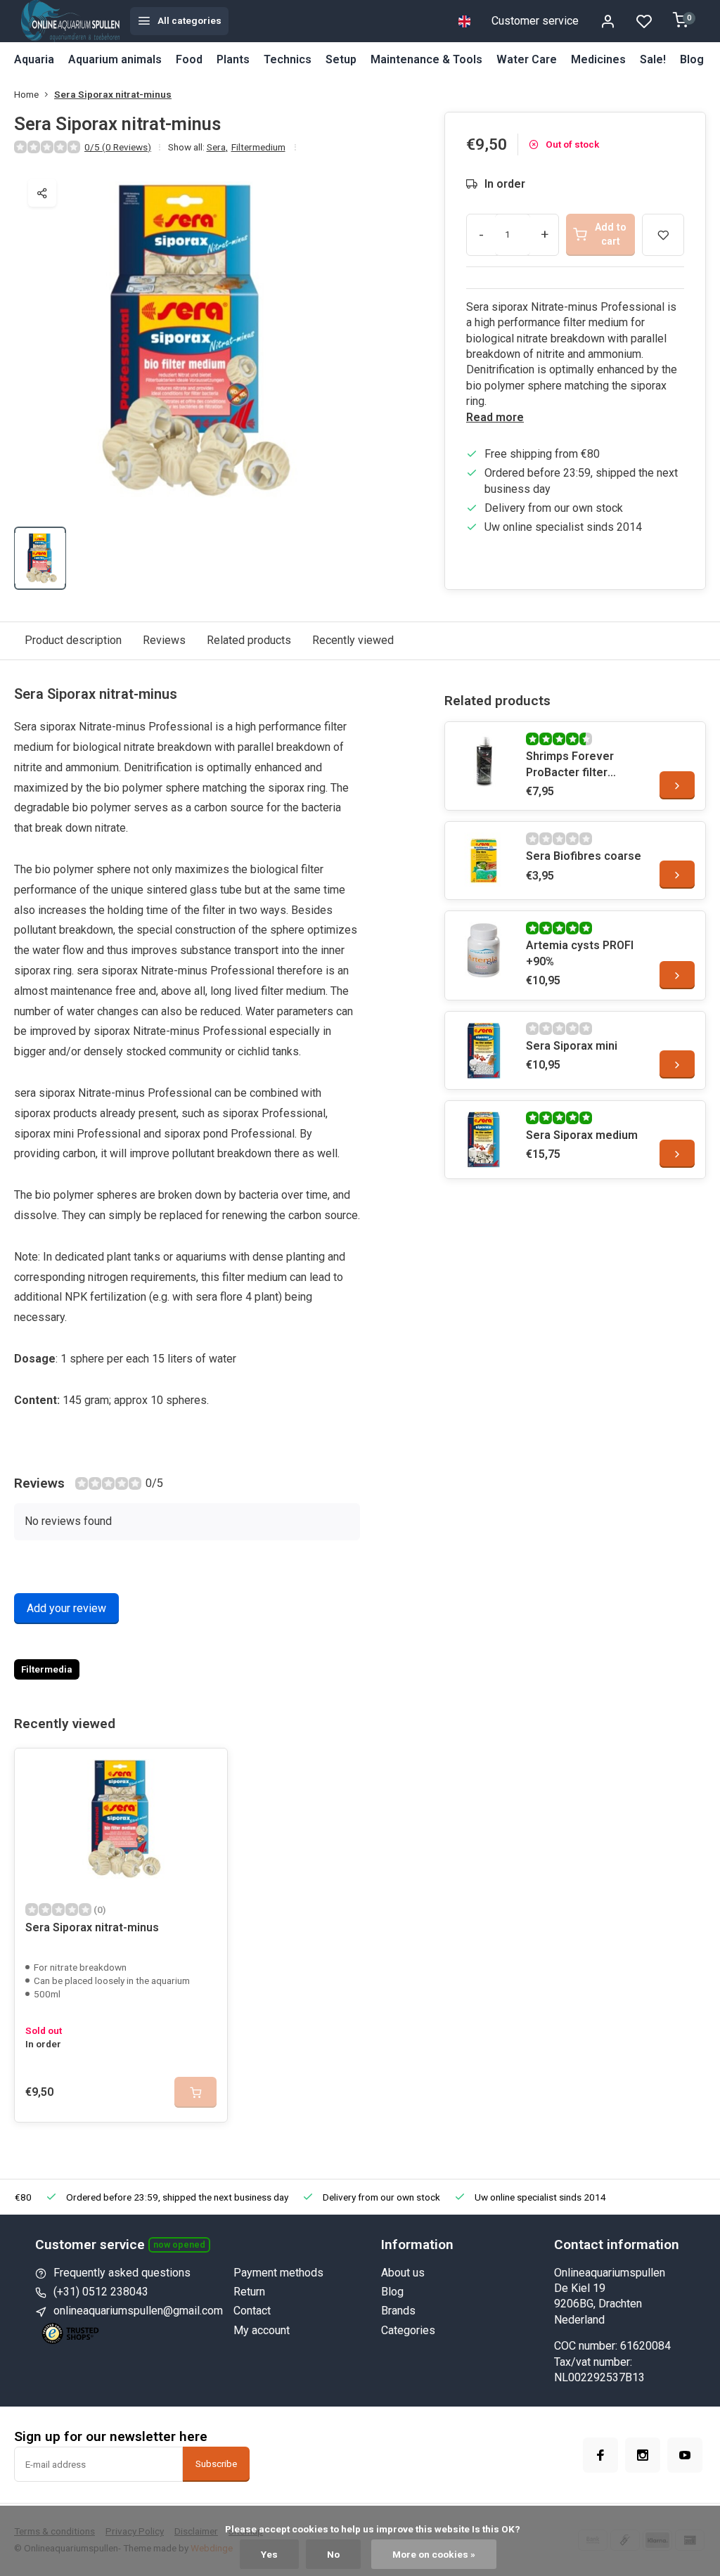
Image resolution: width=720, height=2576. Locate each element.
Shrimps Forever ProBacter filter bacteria (570, 765)
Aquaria (34, 59)
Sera (217, 147)
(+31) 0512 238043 (101, 2292)
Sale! (653, 59)
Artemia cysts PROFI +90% (580, 953)
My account (262, 2330)
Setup (341, 59)
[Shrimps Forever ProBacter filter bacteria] (484, 761)
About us (403, 2273)
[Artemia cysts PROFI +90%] (484, 950)
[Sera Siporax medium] (484, 1140)
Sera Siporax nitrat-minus (113, 94)
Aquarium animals (115, 59)
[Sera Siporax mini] (484, 1050)
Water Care (527, 59)
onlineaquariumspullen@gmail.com (138, 2311)
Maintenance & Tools (426, 59)
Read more (495, 417)
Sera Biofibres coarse (584, 856)
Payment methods (278, 2273)
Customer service (535, 21)
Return (249, 2292)
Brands (398, 2311)
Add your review (66, 1608)
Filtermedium (258, 147)
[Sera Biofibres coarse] (484, 861)
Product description (73, 640)
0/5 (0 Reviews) (118, 147)
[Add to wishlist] (206, 1770)
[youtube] (685, 2455)
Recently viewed (353, 640)
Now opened (179, 2245)
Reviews (164, 640)
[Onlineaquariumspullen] (70, 21)
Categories (408, 2330)
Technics (288, 59)
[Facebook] (600, 2455)
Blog (692, 59)
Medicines (598, 59)
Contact (252, 2311)
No (333, 2554)
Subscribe (216, 2464)
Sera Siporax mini (572, 1046)
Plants (233, 59)
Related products (249, 640)
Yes (269, 2554)
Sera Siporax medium (582, 1135)
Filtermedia (47, 1669)
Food (189, 59)
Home (26, 94)
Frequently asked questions (122, 2273)
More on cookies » (434, 2554)
